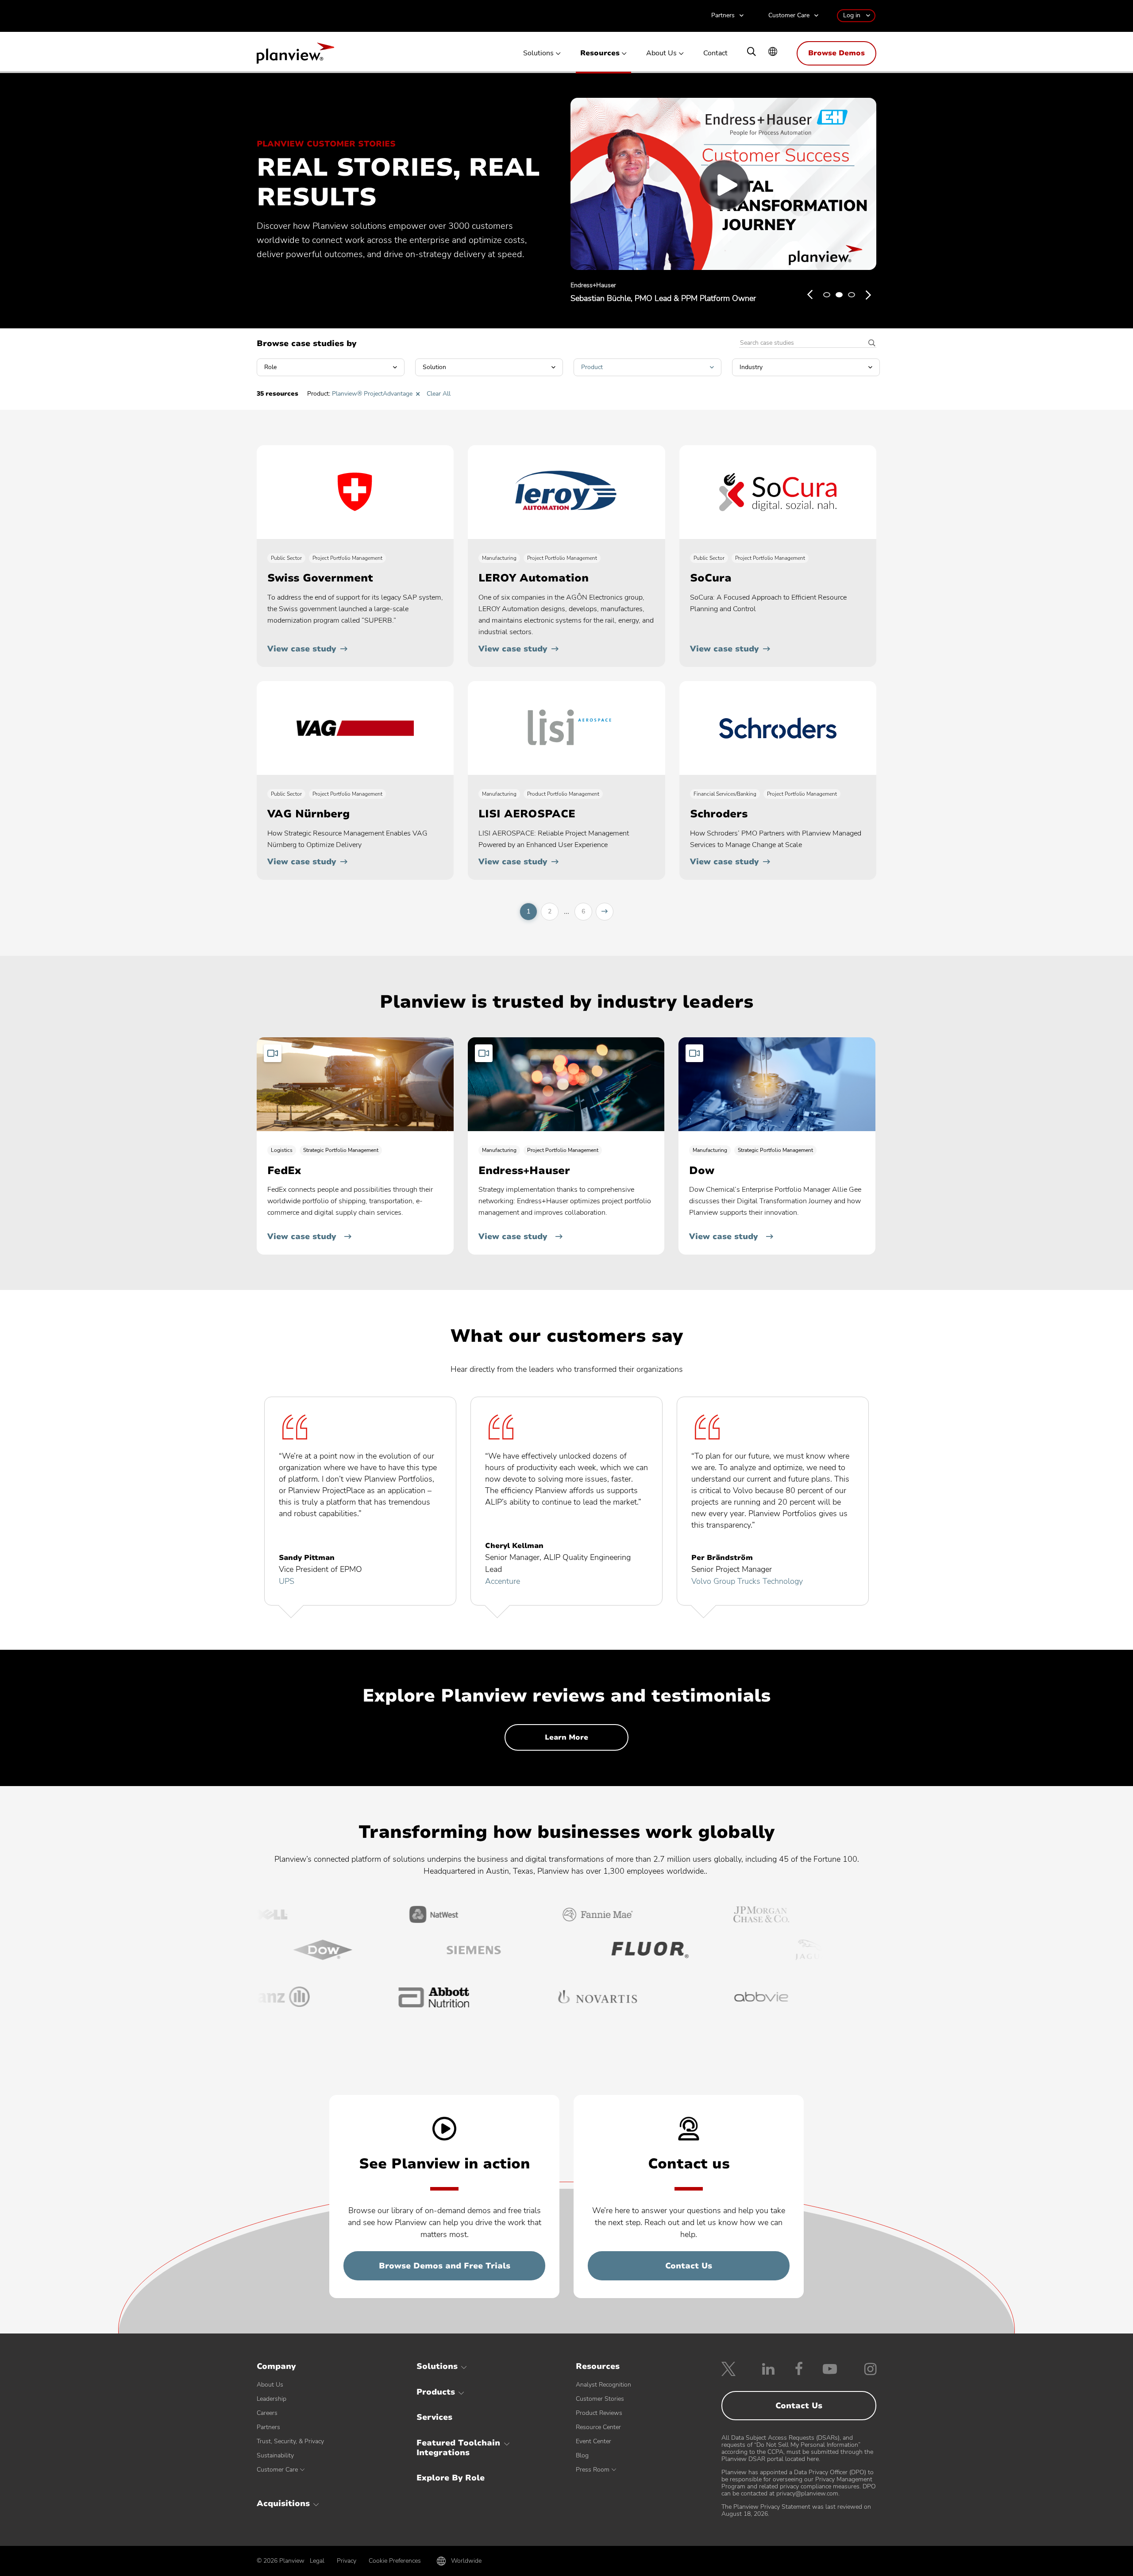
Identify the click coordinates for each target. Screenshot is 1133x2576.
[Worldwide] (773, 52)
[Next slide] (868, 295)
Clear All (439, 394)
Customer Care (789, 16)
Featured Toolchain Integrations (458, 2448)
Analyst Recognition (603, 2385)
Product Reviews (599, 2413)
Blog (582, 2455)
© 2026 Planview (281, 2561)
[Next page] (605, 912)
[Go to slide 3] (852, 295)
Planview (295, 56)
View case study (302, 649)
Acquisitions (283, 2503)
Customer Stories (600, 2399)
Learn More (566, 1737)
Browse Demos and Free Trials (445, 2266)
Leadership (272, 2399)
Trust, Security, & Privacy (290, 2441)
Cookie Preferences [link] (395, 2561)
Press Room (593, 2470)
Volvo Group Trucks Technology (747, 1581)
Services (434, 2417)
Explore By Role (451, 2478)
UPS (287, 1581)
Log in (852, 15)
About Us (661, 53)
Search (869, 343)
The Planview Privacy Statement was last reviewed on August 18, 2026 (796, 2510)
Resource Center (598, 2427)
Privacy (347, 2561)
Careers (267, 2413)
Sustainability (275, 2455)
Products (436, 2392)
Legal (317, 2561)
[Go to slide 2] (839, 295)
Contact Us (689, 2266)
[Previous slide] (810, 295)
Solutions (538, 53)
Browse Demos (836, 53)
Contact (715, 53)
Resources (600, 53)
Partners (723, 16)
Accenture (503, 1581)
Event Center (593, 2441)
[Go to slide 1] (827, 295)
